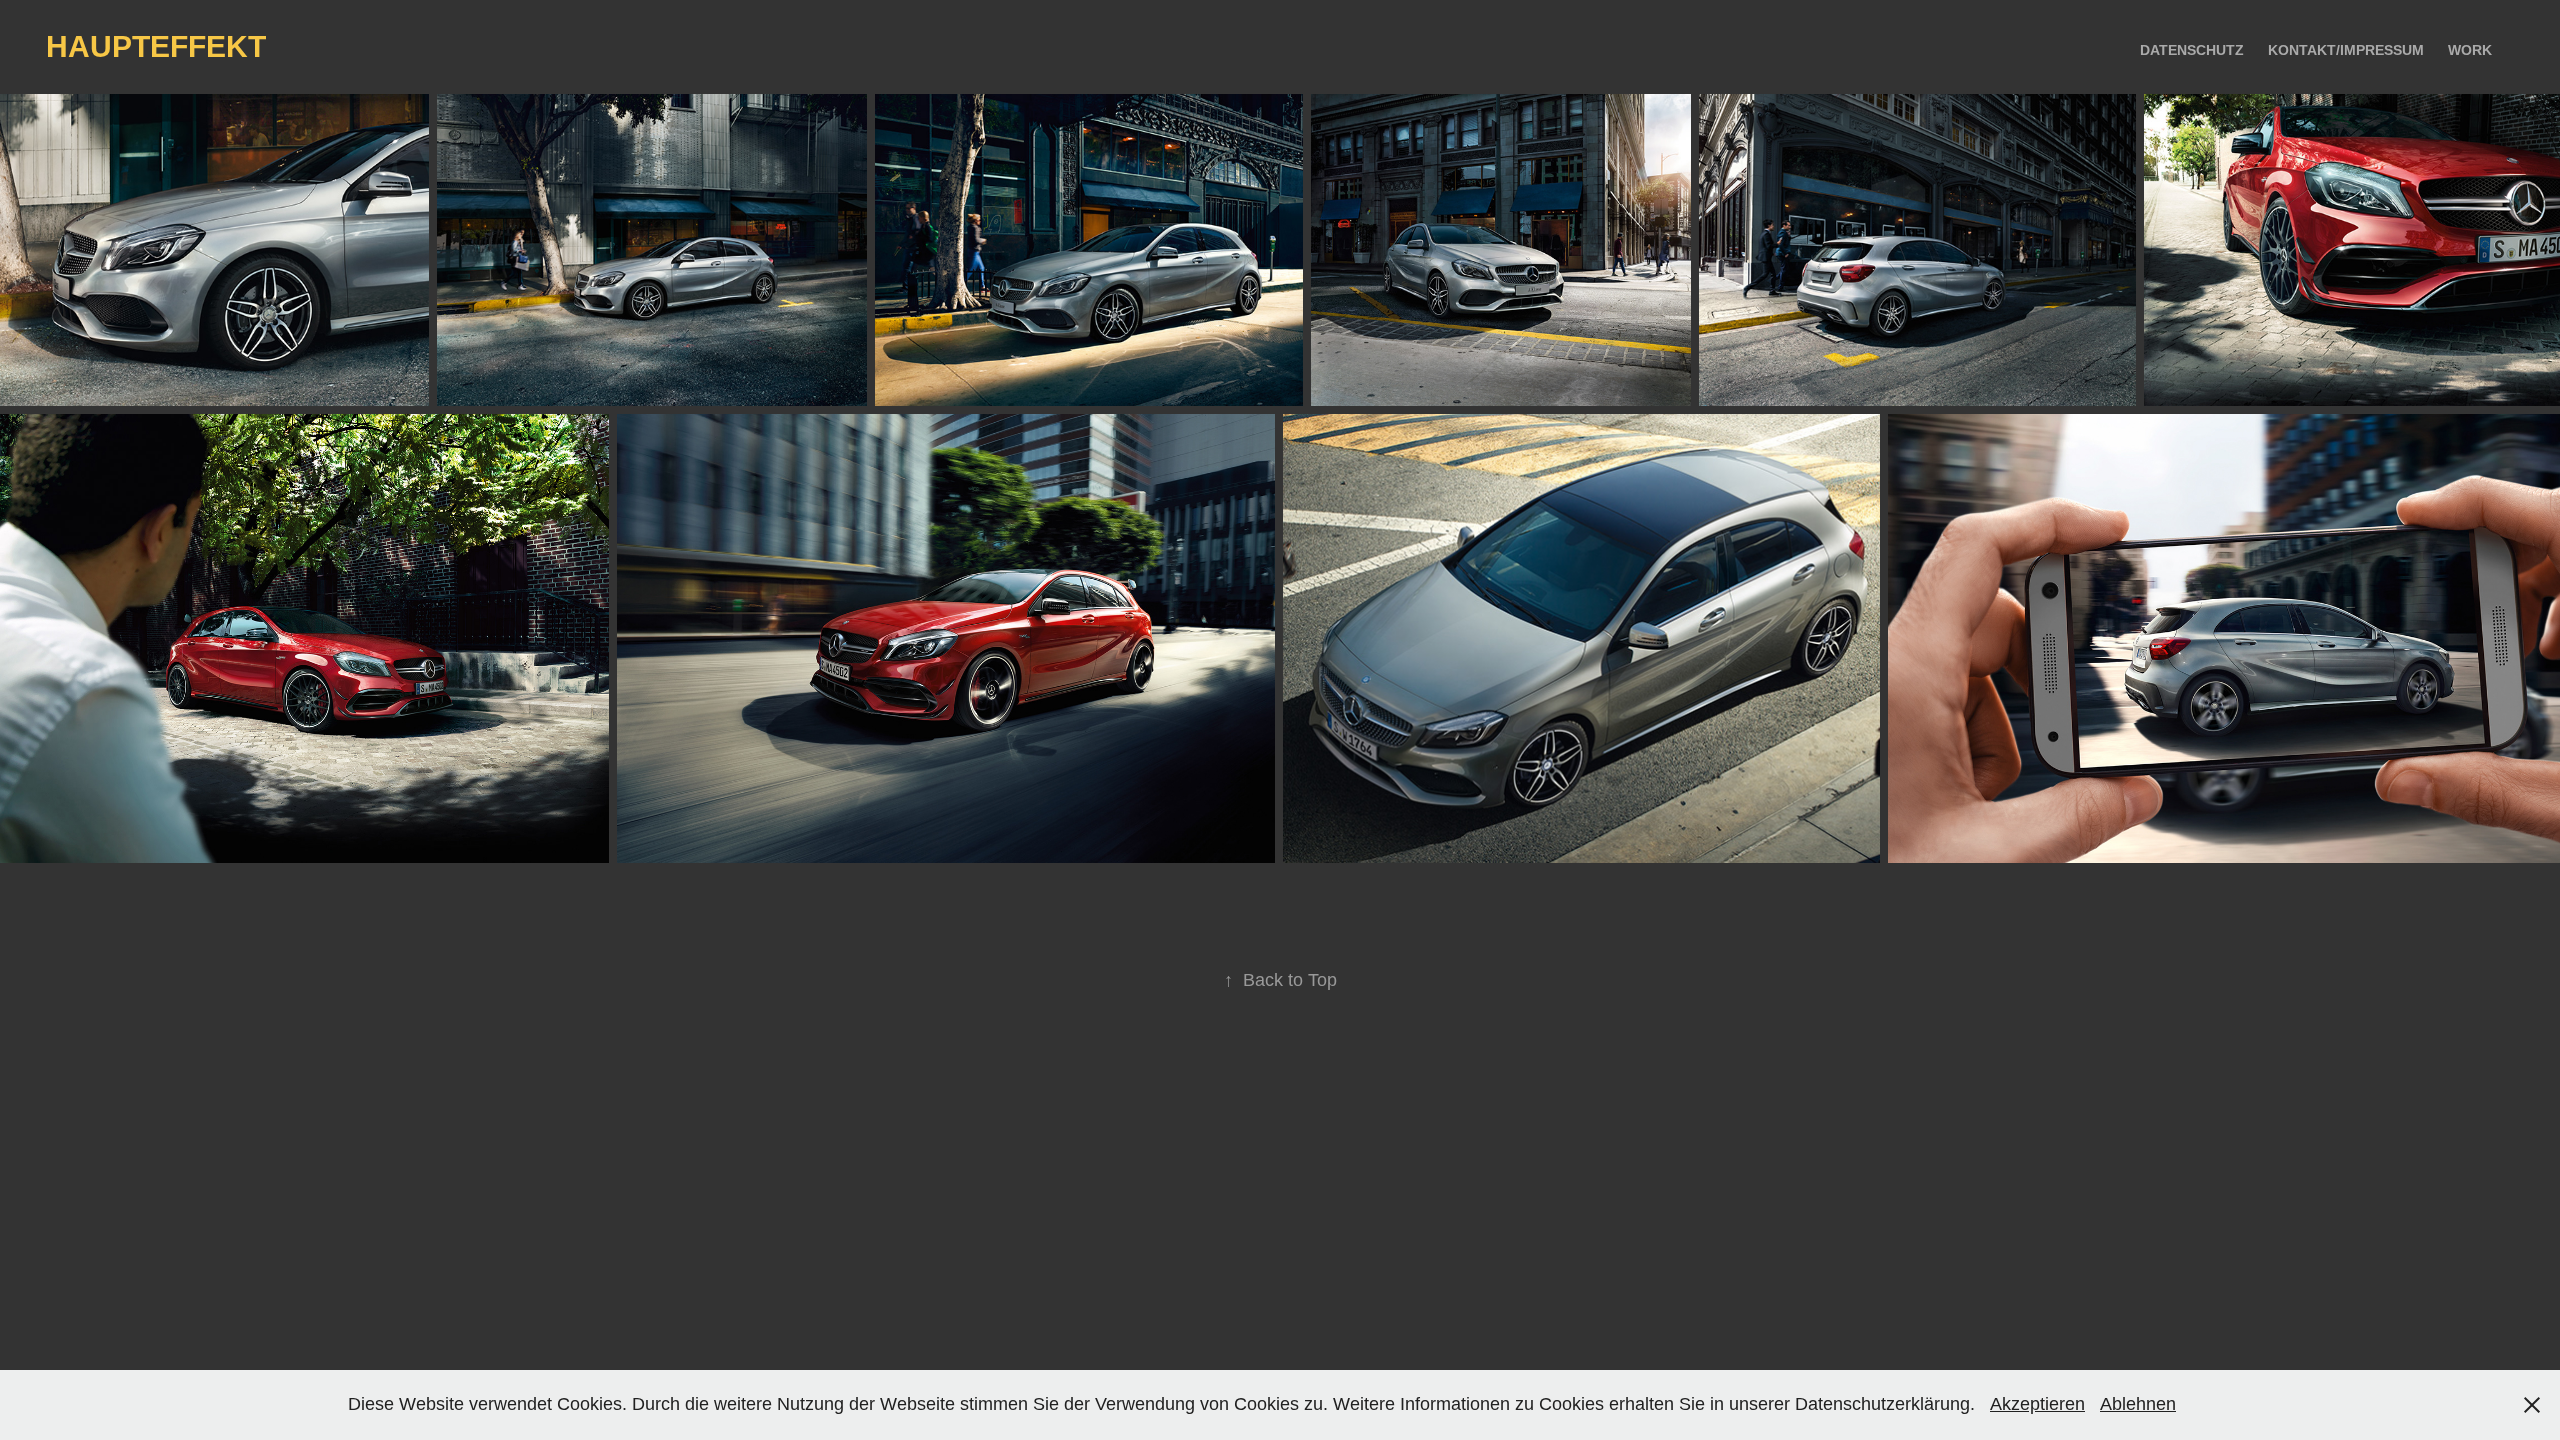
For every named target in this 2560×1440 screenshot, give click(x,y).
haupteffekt (156, 46)
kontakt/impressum (2346, 50)
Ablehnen (2138, 1404)
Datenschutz (2192, 50)
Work (2470, 50)
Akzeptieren (2037, 1404)
